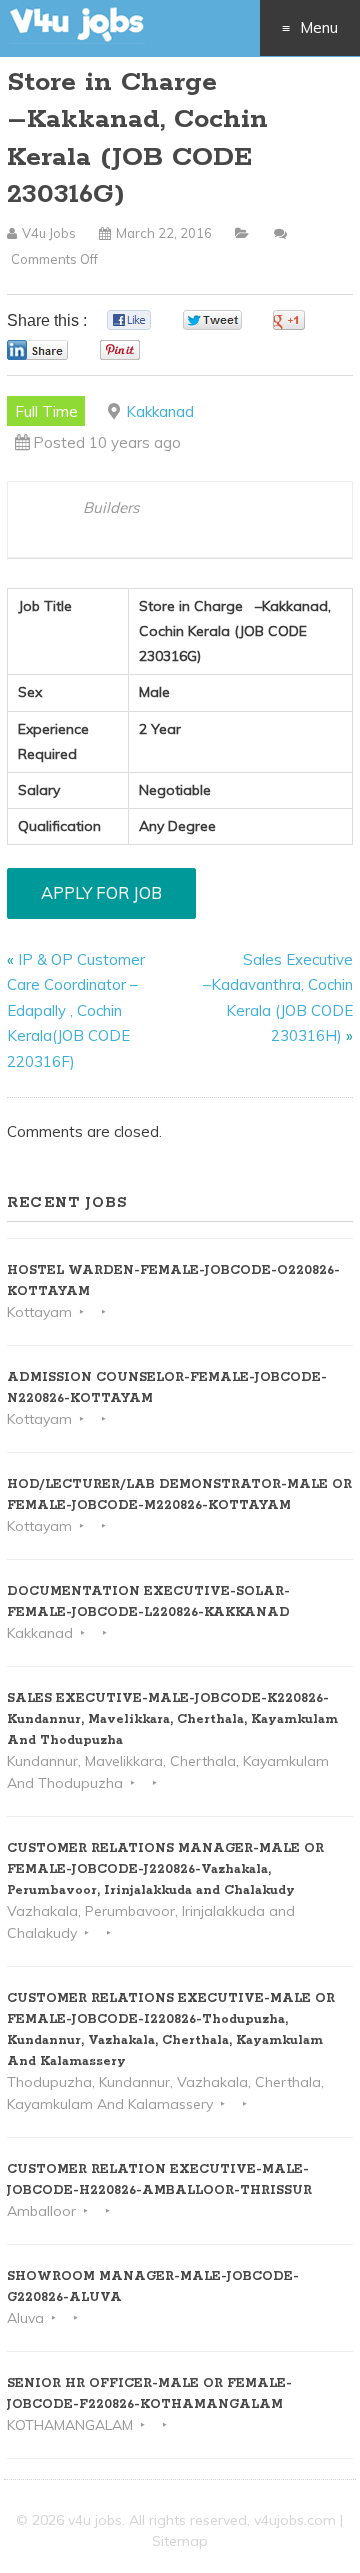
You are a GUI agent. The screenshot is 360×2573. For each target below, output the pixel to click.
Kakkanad (160, 411)
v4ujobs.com (295, 2520)
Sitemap (180, 2541)
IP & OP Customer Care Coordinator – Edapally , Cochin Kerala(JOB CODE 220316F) (76, 1010)
